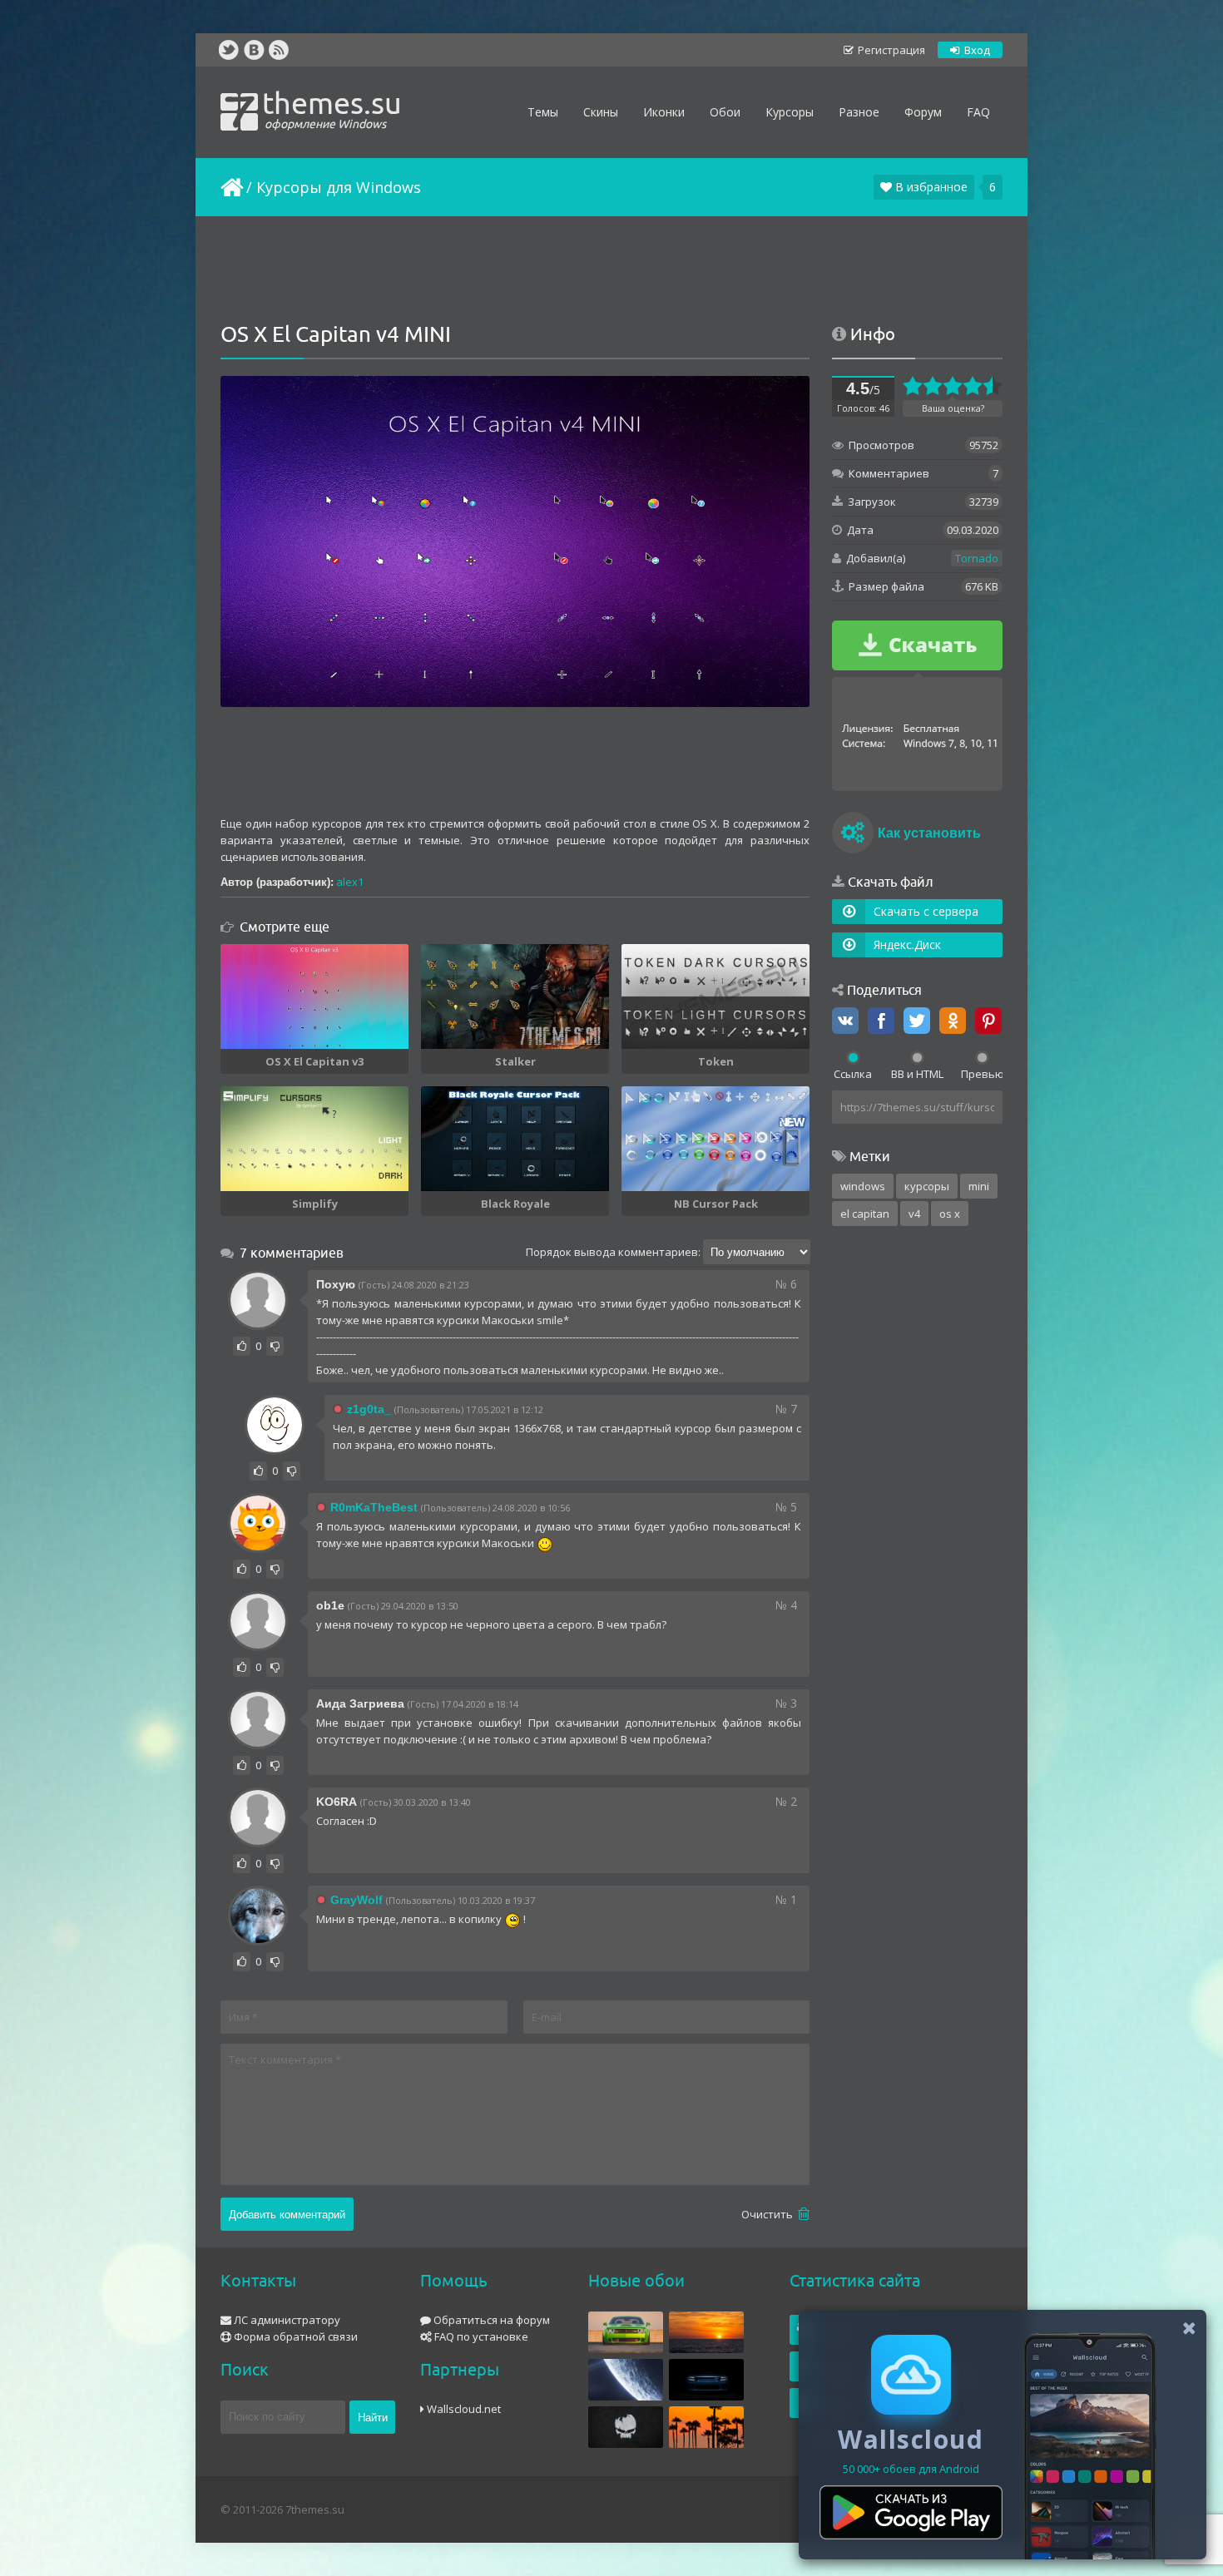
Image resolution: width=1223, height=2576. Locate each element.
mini (979, 1186)
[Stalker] (515, 996)
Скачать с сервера (926, 911)
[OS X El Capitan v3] (314, 996)
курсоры (927, 1186)
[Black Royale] (515, 1139)
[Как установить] (853, 835)
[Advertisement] (611, 270)
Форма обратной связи (295, 2336)
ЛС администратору (286, 2320)
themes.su (332, 108)
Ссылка (853, 1074)
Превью (982, 1074)
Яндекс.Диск (907, 944)
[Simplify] (314, 1139)
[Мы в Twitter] (229, 50)
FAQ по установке (480, 2336)
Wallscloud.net (463, 2409)
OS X (950, 1214)
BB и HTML (917, 1074)
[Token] (715, 996)
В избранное (930, 187)
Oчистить (768, 2214)
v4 (914, 1214)
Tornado (977, 558)
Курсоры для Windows (339, 187)
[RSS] (279, 50)
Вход (976, 50)
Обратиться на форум (490, 2320)
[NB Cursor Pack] (715, 1139)
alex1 (350, 882)
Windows (863, 1186)
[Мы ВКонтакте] (254, 50)
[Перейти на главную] (230, 187)
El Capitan (865, 1214)
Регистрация (890, 50)
